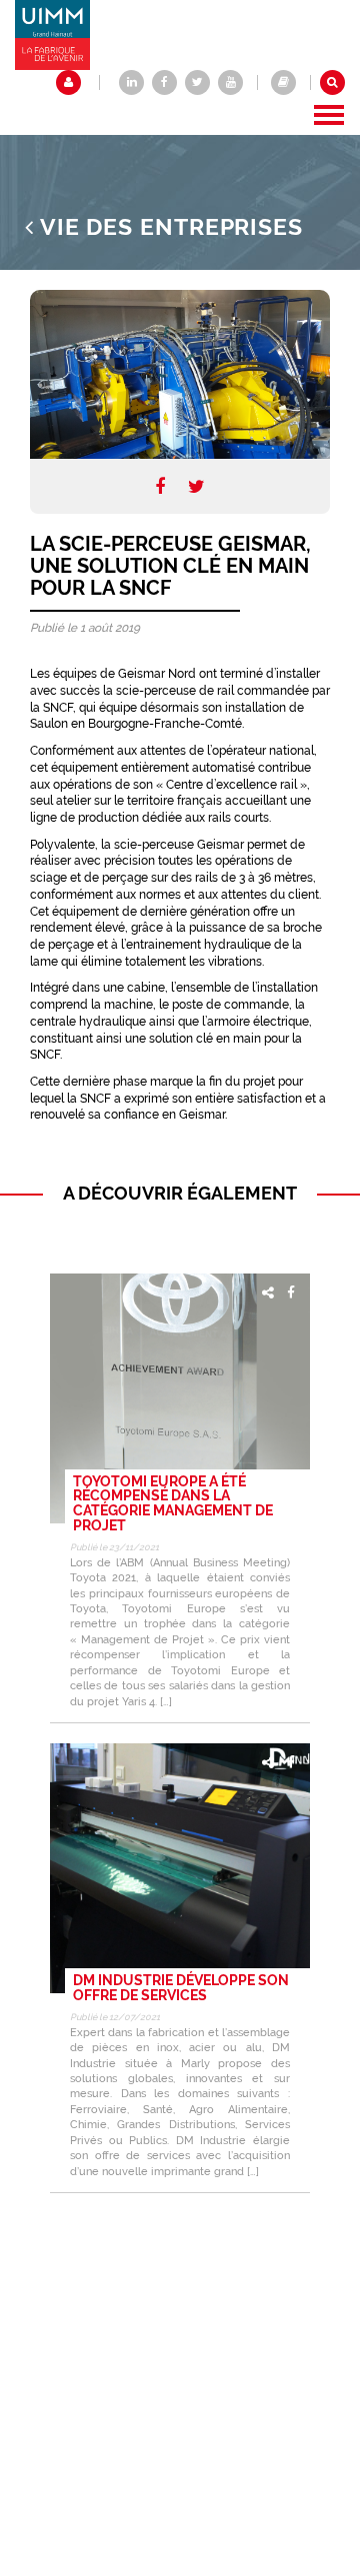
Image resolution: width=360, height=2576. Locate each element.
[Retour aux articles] (29, 227)
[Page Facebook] (164, 82)
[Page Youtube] (230, 82)
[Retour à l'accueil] (52, 34)
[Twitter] (196, 486)
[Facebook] (160, 486)
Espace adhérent (68, 82)
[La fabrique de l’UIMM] (283, 82)
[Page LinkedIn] (131, 82)
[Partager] (268, 1292)
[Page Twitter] (197, 82)
